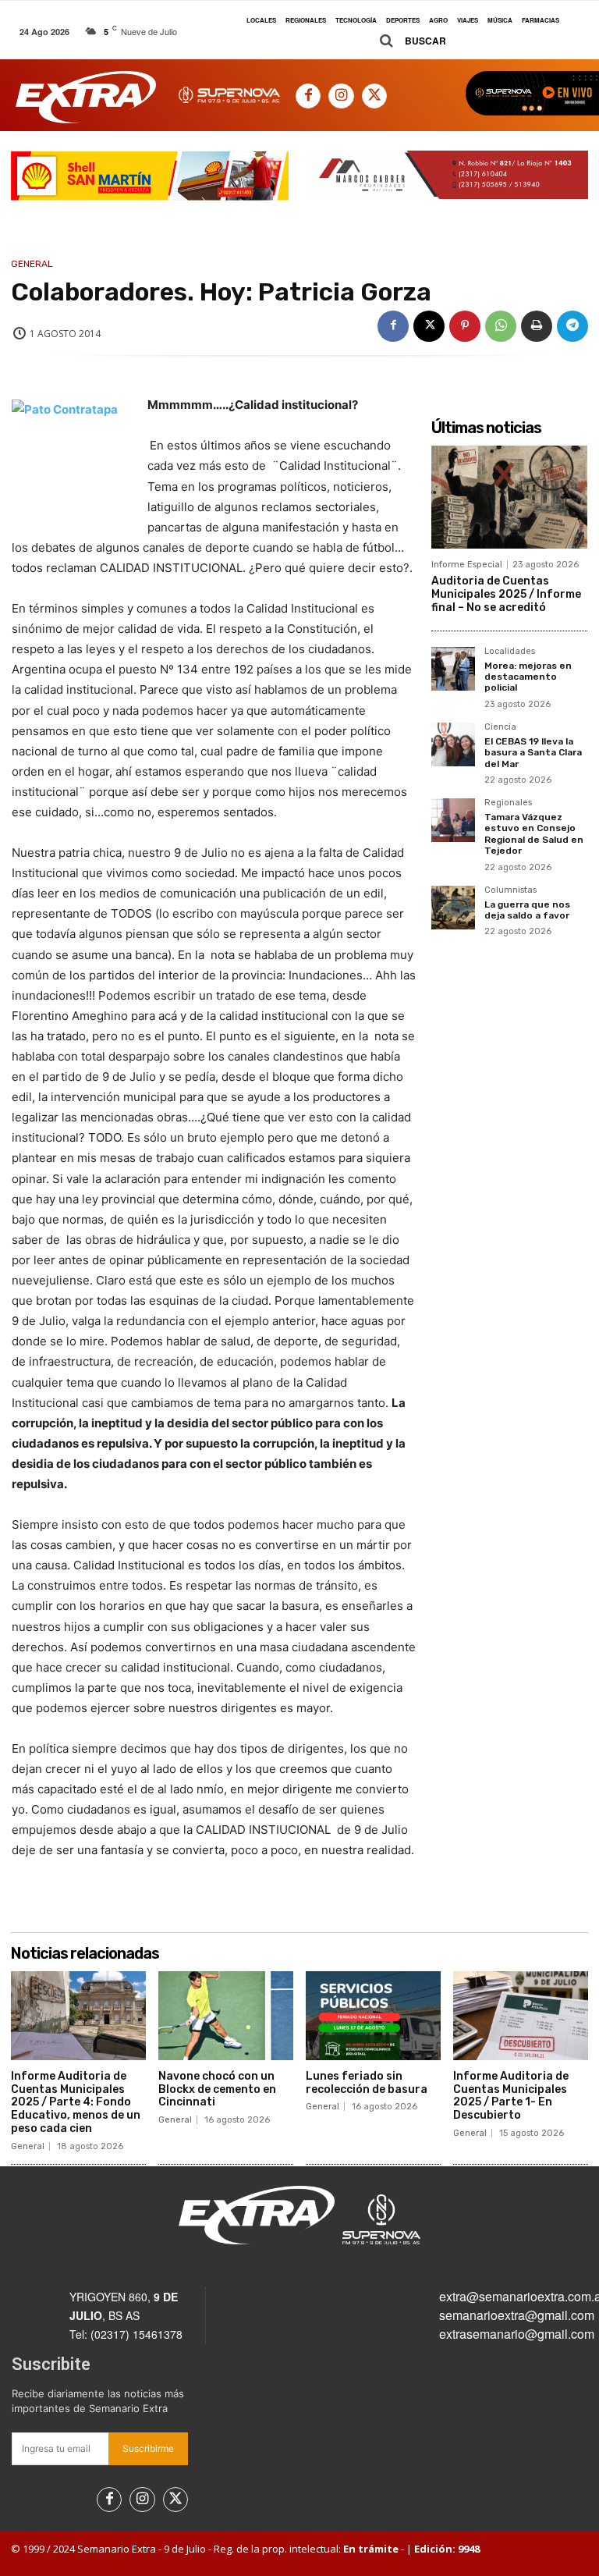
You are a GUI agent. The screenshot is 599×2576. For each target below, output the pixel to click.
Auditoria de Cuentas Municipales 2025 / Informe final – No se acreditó (506, 594)
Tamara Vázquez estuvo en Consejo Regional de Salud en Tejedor (534, 834)
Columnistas (510, 890)
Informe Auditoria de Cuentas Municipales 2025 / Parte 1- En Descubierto (511, 2096)
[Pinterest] (465, 326)
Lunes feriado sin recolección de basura (367, 2083)
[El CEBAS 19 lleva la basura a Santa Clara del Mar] (453, 744)
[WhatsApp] (501, 326)
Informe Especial (467, 565)
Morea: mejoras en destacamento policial (528, 677)
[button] (407, 41)
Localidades (510, 652)
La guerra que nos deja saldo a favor (527, 910)
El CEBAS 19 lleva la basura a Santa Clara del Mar (533, 753)
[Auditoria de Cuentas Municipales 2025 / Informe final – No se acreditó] (509, 497)
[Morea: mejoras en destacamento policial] (453, 669)
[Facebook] (308, 96)
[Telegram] (572, 326)
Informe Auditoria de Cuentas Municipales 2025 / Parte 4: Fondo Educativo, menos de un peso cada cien (76, 2102)
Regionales (508, 803)
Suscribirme (148, 2448)
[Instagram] (341, 96)
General (32, 264)
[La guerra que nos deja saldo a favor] (453, 908)
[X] (374, 96)
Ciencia (500, 727)
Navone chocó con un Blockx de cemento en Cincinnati (217, 2089)
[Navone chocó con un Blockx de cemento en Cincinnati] (226, 2016)
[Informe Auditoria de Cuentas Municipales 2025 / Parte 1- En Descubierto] (521, 2016)
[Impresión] (537, 326)
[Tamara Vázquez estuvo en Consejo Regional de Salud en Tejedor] (453, 820)
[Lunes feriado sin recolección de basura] (373, 2016)
